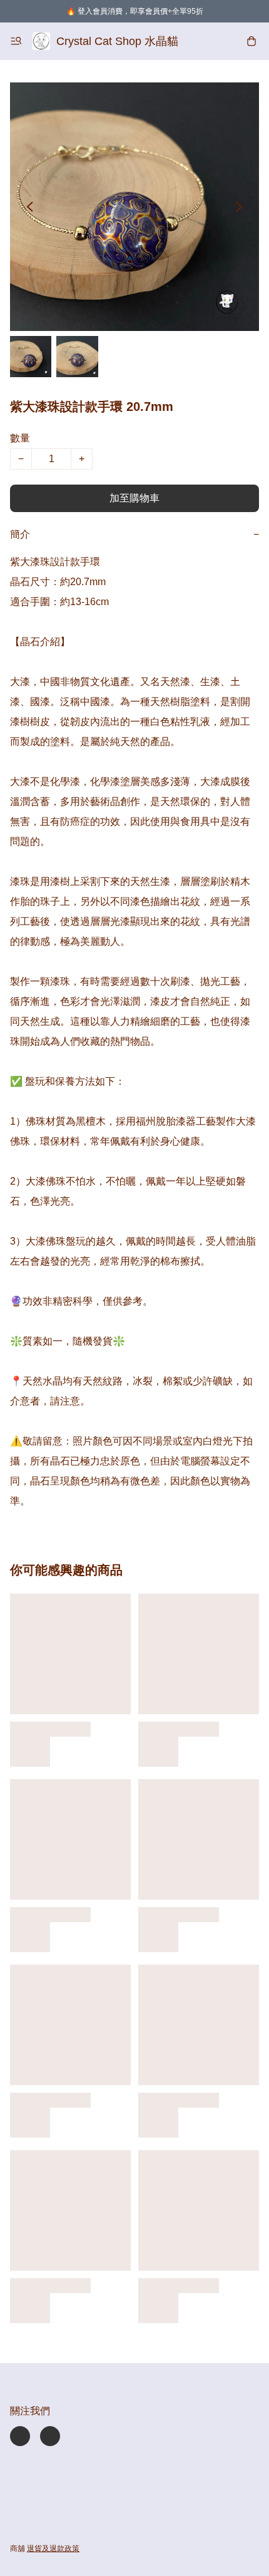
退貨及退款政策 (53, 2549)
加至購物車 (134, 498)
